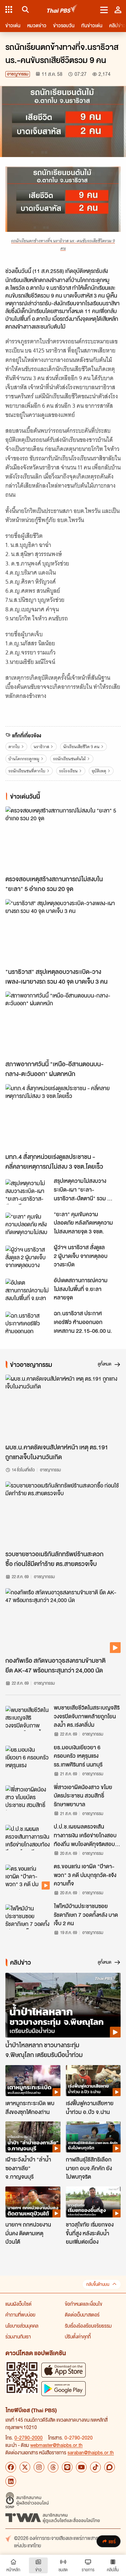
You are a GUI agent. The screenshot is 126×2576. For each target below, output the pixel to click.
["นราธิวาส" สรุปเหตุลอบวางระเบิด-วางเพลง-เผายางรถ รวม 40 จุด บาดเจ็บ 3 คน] (63, 932)
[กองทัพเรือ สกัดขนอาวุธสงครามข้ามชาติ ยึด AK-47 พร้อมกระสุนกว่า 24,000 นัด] (63, 1621)
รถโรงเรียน (68, 771)
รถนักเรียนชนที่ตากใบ (27, 771)
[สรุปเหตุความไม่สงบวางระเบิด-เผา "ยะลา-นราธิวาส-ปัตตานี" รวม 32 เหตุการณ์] (28, 1192)
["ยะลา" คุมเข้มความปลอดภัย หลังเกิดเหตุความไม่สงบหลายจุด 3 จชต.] (28, 1225)
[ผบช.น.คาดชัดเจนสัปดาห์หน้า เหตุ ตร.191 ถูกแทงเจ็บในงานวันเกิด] (63, 1407)
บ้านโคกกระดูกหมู (24, 759)
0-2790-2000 (29, 2437)
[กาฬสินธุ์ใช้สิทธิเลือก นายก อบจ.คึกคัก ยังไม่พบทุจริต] (93, 2137)
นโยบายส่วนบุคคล (22, 2326)
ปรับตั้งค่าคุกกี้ (78, 2336)
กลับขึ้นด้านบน (98, 2284)
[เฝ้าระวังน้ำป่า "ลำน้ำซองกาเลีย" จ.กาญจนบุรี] (33, 2137)
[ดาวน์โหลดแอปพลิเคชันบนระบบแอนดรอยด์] (64, 2388)
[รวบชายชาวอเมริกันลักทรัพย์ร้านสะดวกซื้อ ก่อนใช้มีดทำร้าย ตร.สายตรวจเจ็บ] (63, 1514)
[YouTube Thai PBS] (81, 2467)
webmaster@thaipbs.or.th (56, 2445)
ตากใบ (14, 747)
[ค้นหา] (24, 9)
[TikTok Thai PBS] (95, 2467)
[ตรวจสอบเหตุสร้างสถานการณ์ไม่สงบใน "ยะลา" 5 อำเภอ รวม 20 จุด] (63, 839)
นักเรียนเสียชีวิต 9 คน (81, 747)
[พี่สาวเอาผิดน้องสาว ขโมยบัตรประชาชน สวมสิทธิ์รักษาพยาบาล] (28, 1798)
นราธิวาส (41, 747)
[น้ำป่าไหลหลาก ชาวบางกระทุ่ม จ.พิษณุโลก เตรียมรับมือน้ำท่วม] (63, 2005)
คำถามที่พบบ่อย (20, 2314)
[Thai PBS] (62, 10)
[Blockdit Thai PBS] (110, 2467)
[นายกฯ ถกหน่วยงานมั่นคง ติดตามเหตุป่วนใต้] (33, 2202)
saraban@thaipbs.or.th (91, 2452)
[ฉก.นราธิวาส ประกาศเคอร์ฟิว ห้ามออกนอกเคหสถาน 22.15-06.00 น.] (28, 1324)
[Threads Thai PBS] (53, 2467)
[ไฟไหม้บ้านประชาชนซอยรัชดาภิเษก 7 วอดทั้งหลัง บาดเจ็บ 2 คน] (28, 1917)
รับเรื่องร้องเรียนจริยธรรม (88, 2326)
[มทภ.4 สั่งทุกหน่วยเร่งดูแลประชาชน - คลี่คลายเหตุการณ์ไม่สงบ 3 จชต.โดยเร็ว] (63, 1117)
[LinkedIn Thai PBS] (11, 2481)
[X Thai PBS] (25, 2467)
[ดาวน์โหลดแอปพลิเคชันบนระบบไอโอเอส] (64, 2370)
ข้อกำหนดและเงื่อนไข (83, 2304)
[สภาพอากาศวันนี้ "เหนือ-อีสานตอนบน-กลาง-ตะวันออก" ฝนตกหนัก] (63, 1024)
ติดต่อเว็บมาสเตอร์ (82, 2314)
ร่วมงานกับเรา (18, 2336)
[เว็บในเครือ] (9, 9)
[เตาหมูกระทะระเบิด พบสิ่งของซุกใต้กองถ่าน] (33, 2081)
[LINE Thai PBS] (67, 2467)
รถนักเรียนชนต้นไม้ (69, 759)
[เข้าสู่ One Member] (118, 9)
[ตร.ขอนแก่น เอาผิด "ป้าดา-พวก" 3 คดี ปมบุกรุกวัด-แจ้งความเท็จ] (28, 1877)
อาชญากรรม (18, 74)
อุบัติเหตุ (99, 771)
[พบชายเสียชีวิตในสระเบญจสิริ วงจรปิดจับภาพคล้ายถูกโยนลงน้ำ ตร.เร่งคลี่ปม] (28, 1718)
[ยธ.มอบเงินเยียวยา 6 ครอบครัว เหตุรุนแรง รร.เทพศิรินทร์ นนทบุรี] (28, 1758)
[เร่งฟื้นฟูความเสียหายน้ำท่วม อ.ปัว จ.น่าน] (93, 2081)
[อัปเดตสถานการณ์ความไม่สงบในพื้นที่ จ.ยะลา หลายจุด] (28, 1291)
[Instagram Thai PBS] (39, 2467)
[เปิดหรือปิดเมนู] (104, 9)
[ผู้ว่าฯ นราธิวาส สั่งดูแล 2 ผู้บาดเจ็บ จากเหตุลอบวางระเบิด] (28, 1258)
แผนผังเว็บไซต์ (18, 2304)
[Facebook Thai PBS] (11, 2467)
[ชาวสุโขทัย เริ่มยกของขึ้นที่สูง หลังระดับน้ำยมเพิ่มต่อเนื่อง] (93, 2202)
